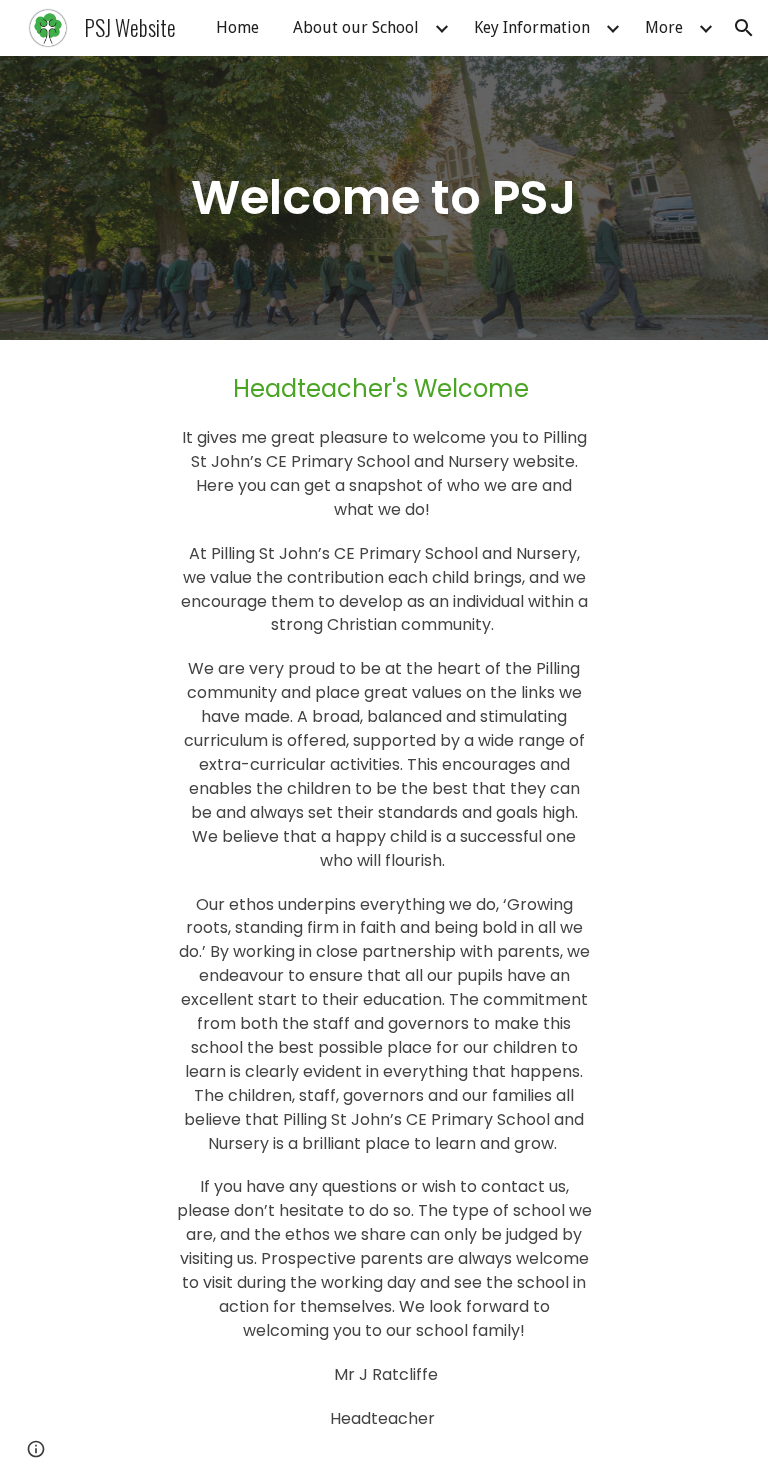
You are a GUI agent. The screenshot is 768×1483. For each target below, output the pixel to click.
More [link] (664, 27)
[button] (744, 28)
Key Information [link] (532, 27)
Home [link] (237, 27)
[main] (383, 198)
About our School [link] (356, 27)
